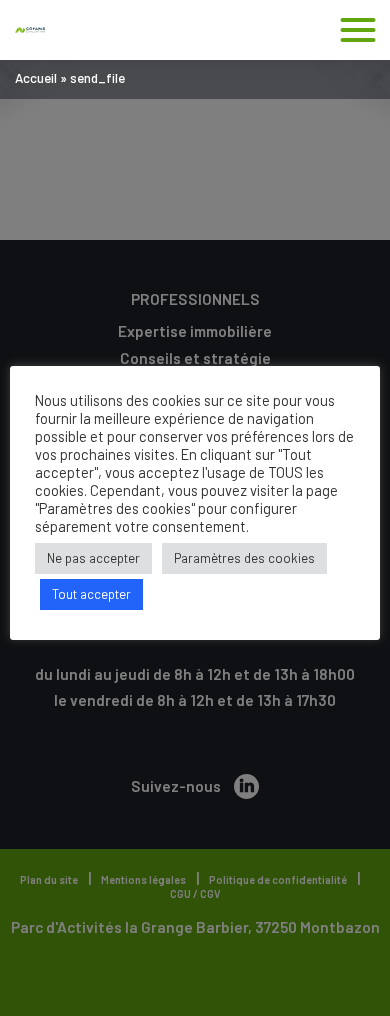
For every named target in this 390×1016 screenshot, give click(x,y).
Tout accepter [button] (91, 594)
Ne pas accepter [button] (93, 558)
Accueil (36, 78)
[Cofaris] (30, 30)
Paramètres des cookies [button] (244, 558)
